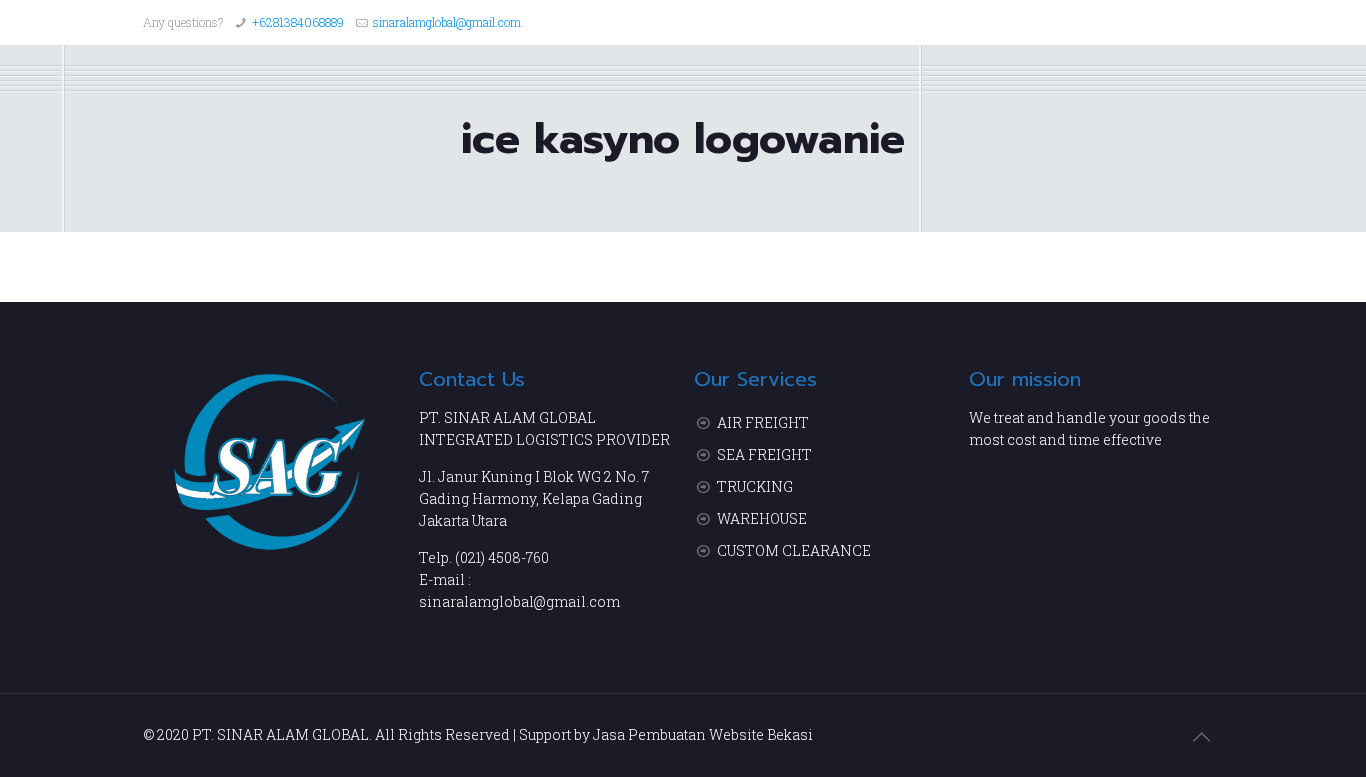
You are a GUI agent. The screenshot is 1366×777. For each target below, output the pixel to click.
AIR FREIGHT (763, 422)
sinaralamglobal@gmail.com (447, 22)
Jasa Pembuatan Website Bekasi (703, 734)
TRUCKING (755, 486)
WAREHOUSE (762, 518)
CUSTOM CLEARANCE (794, 550)
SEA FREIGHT (764, 454)
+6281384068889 (298, 22)
